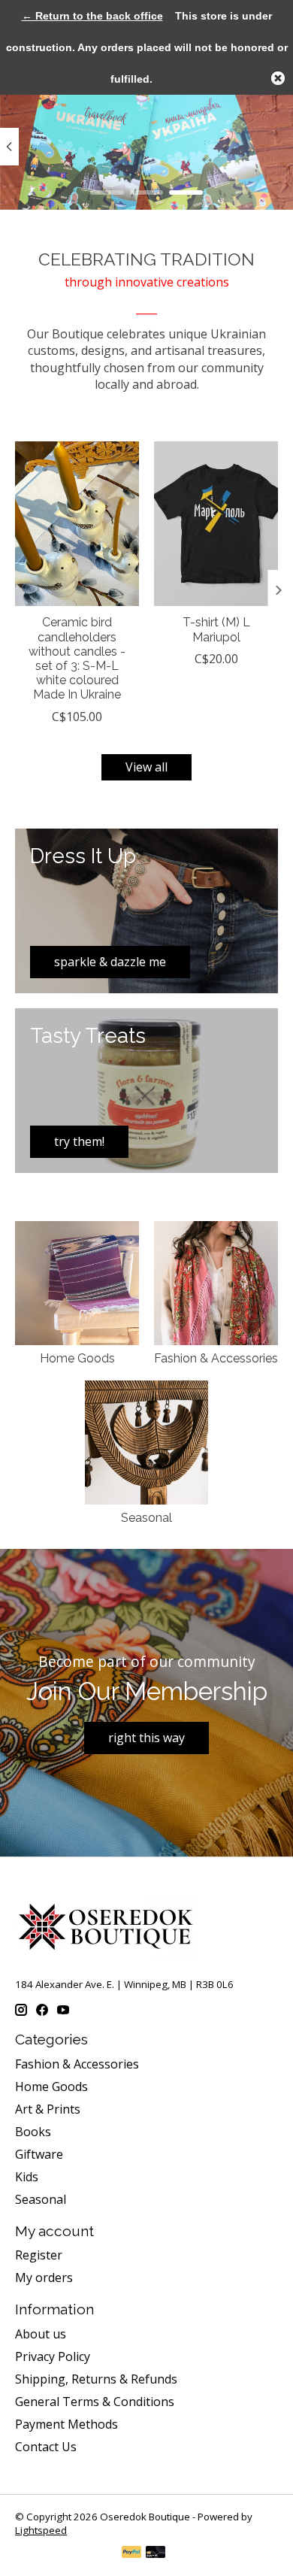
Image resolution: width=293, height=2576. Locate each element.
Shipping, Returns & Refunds (96, 2379)
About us (41, 2334)
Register (39, 2255)
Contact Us (46, 2447)
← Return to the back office (92, 16)
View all (146, 767)
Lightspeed (41, 2530)
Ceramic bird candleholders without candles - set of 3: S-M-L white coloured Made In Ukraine (77, 658)
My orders (44, 2277)
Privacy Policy (53, 2356)
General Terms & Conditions (95, 2402)
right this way (146, 1738)
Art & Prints (48, 2109)
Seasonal (146, 1518)
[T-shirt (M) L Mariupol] (216, 524)
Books (33, 2132)
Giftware (39, 2154)
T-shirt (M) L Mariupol (216, 629)
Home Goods (77, 1358)
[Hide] (278, 78)
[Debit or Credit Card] (156, 2553)
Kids (27, 2177)
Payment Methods (66, 2424)
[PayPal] (131, 2553)
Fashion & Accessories (216, 1358)
